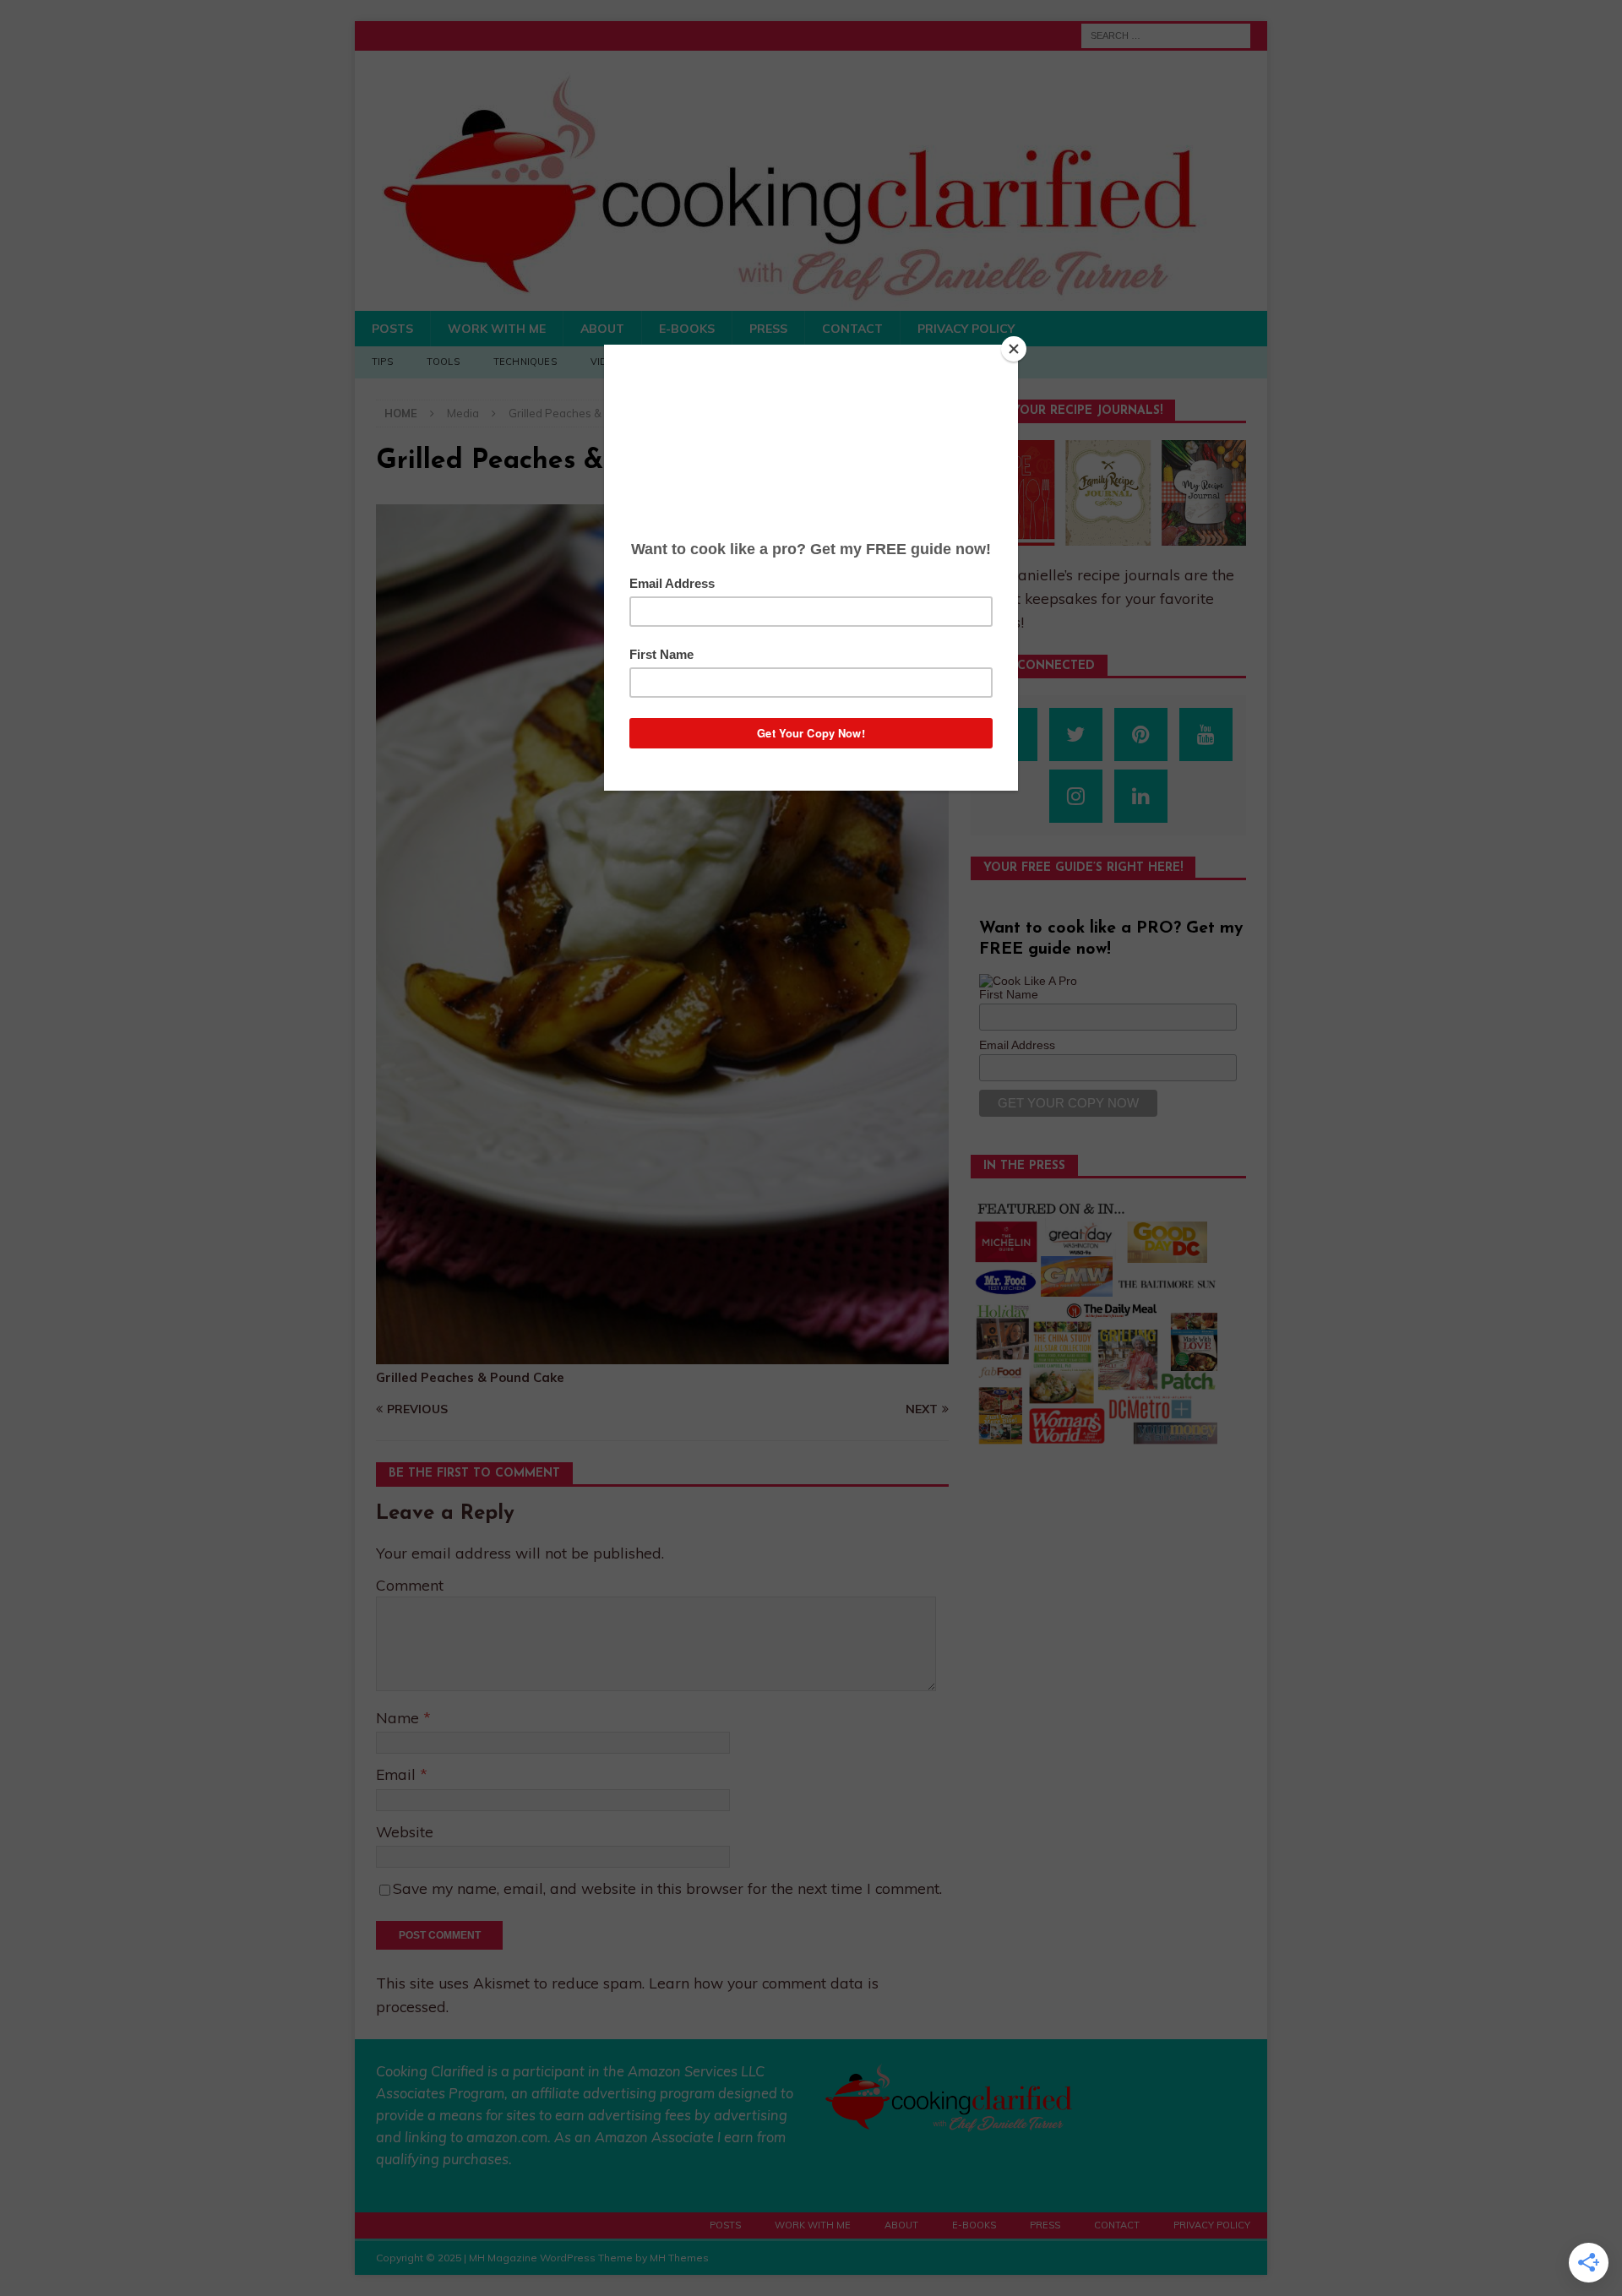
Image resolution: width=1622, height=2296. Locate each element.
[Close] (1014, 349)
